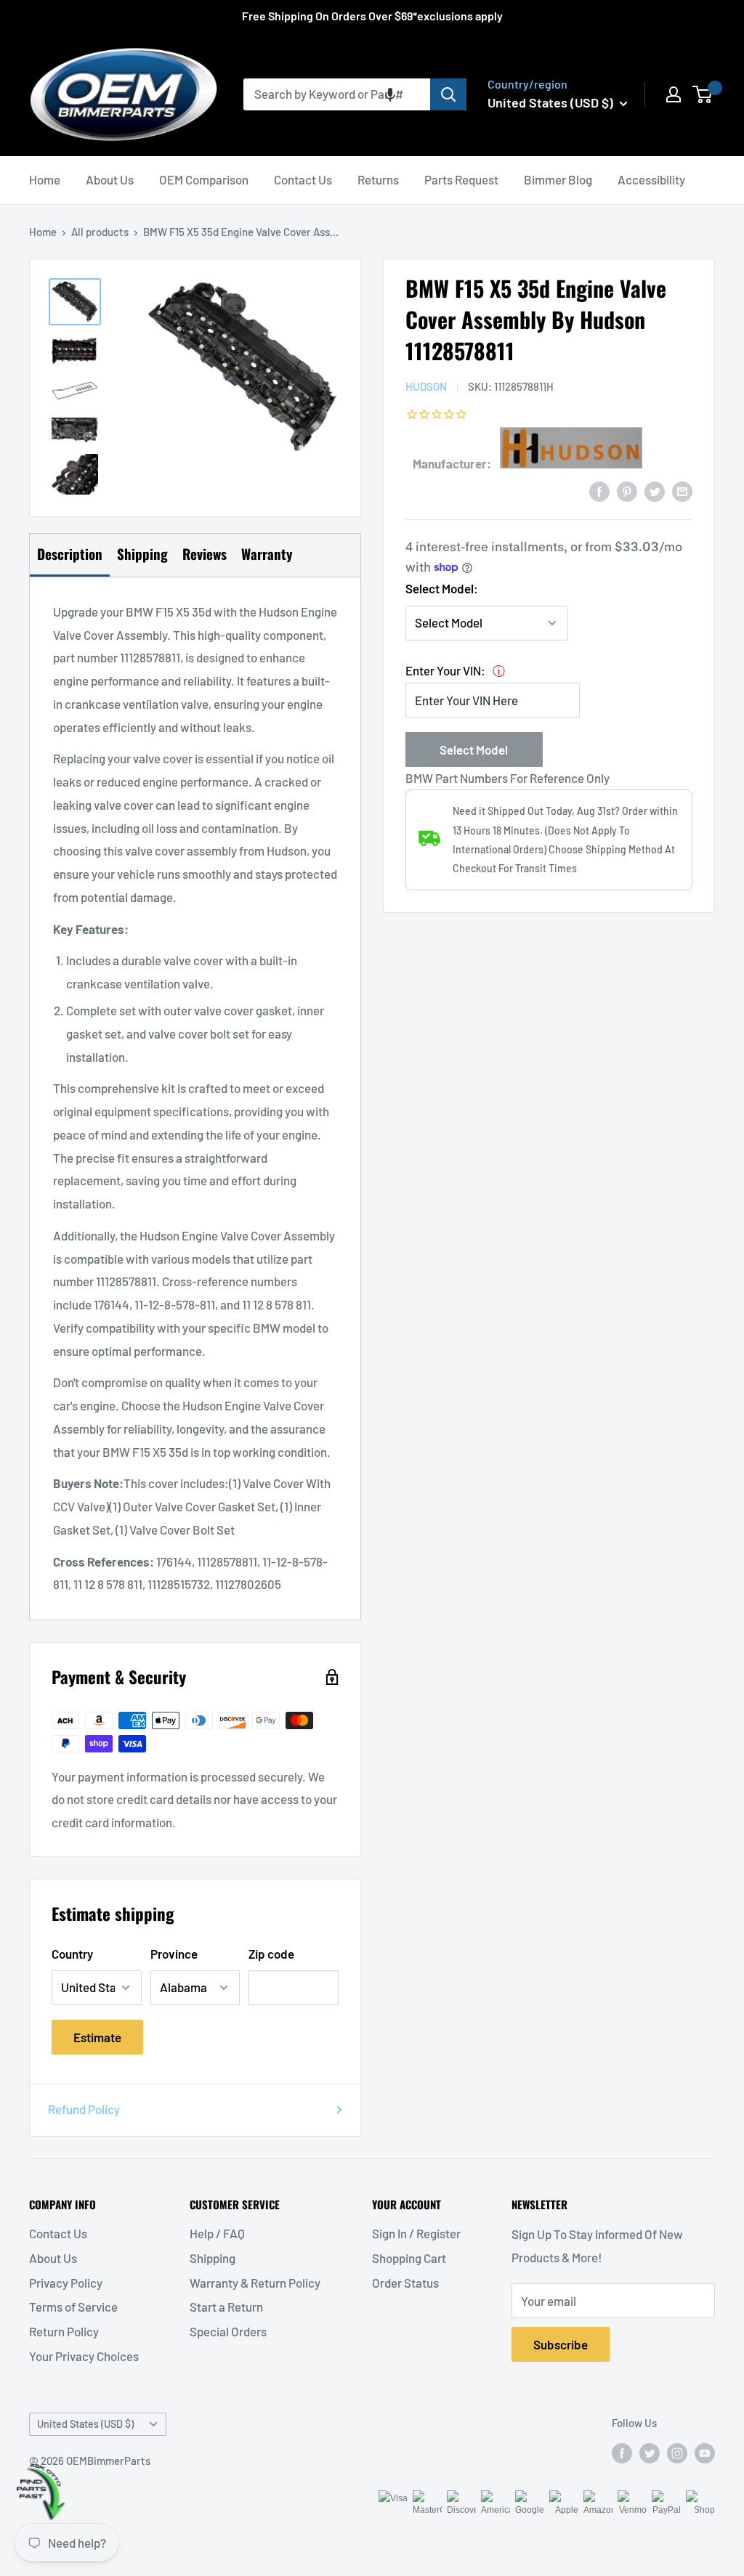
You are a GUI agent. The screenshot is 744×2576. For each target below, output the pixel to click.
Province (174, 1954)
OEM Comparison (204, 179)
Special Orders (228, 2331)
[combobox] (337, 94)
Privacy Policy (66, 2283)
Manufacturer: (452, 463)
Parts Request (461, 179)
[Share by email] (682, 490)
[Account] (674, 94)
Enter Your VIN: (445, 670)
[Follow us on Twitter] (650, 2453)
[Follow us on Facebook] (622, 2453)
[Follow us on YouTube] (705, 2453)
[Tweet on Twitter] (655, 490)
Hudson (426, 386)
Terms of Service (73, 2307)
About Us (110, 179)
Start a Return (226, 2307)
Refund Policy (84, 2109)
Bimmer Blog (558, 179)
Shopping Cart (409, 2258)
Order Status (405, 2283)
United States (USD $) (85, 2424)
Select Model (474, 749)
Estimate (97, 2037)
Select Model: (442, 588)
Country (72, 1954)
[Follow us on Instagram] (677, 2453)
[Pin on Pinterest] (627, 490)
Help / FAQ (217, 2233)
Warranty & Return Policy (255, 2283)
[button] (390, 94)
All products (100, 232)
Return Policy (64, 2331)
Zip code (271, 1954)
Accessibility (651, 179)
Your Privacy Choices (84, 2356)
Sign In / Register (416, 2233)
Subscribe (561, 2344)
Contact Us (303, 179)
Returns (378, 179)
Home (45, 179)
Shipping (213, 2258)
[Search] (448, 94)
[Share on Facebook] (599, 490)
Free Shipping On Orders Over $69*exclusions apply (372, 16)
